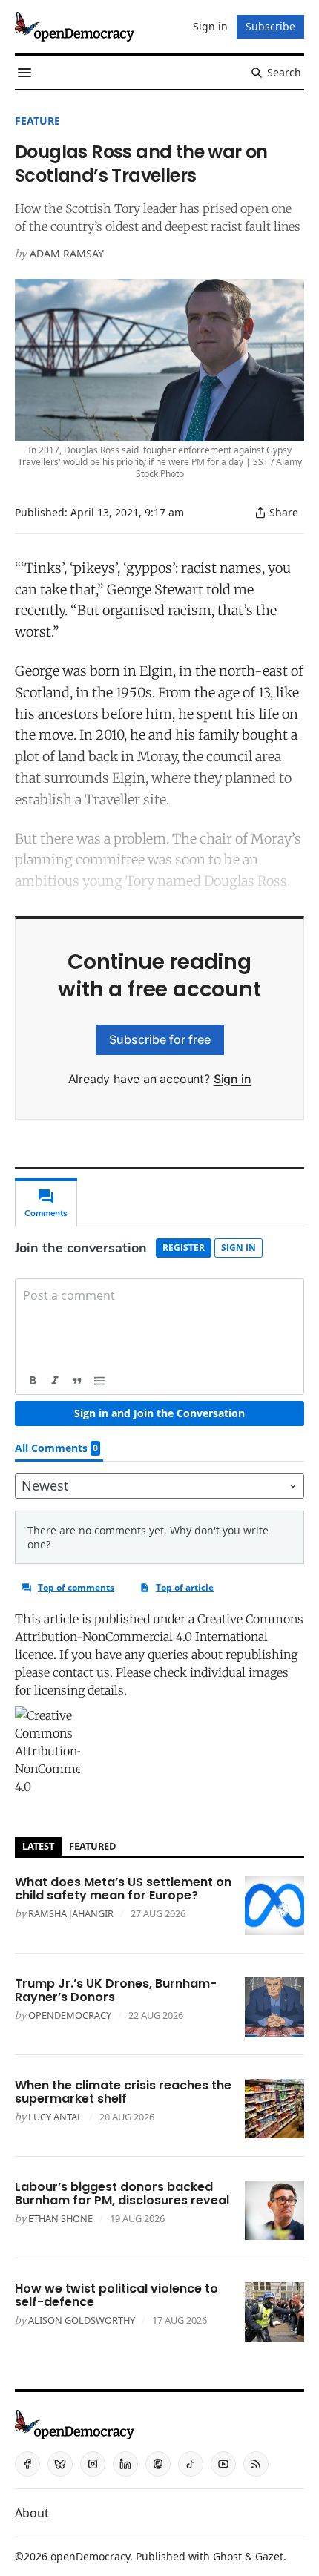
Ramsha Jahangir (71, 1913)
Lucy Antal (55, 2117)
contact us (81, 1672)
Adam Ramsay (67, 253)
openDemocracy (70, 2015)
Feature (37, 121)
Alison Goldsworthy (82, 2320)
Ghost (227, 2556)
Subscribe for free (160, 1039)
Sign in (233, 1079)
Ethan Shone (60, 2218)
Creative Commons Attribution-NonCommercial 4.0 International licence (159, 1637)
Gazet (269, 2556)
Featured (92, 1846)
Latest (38, 1846)
